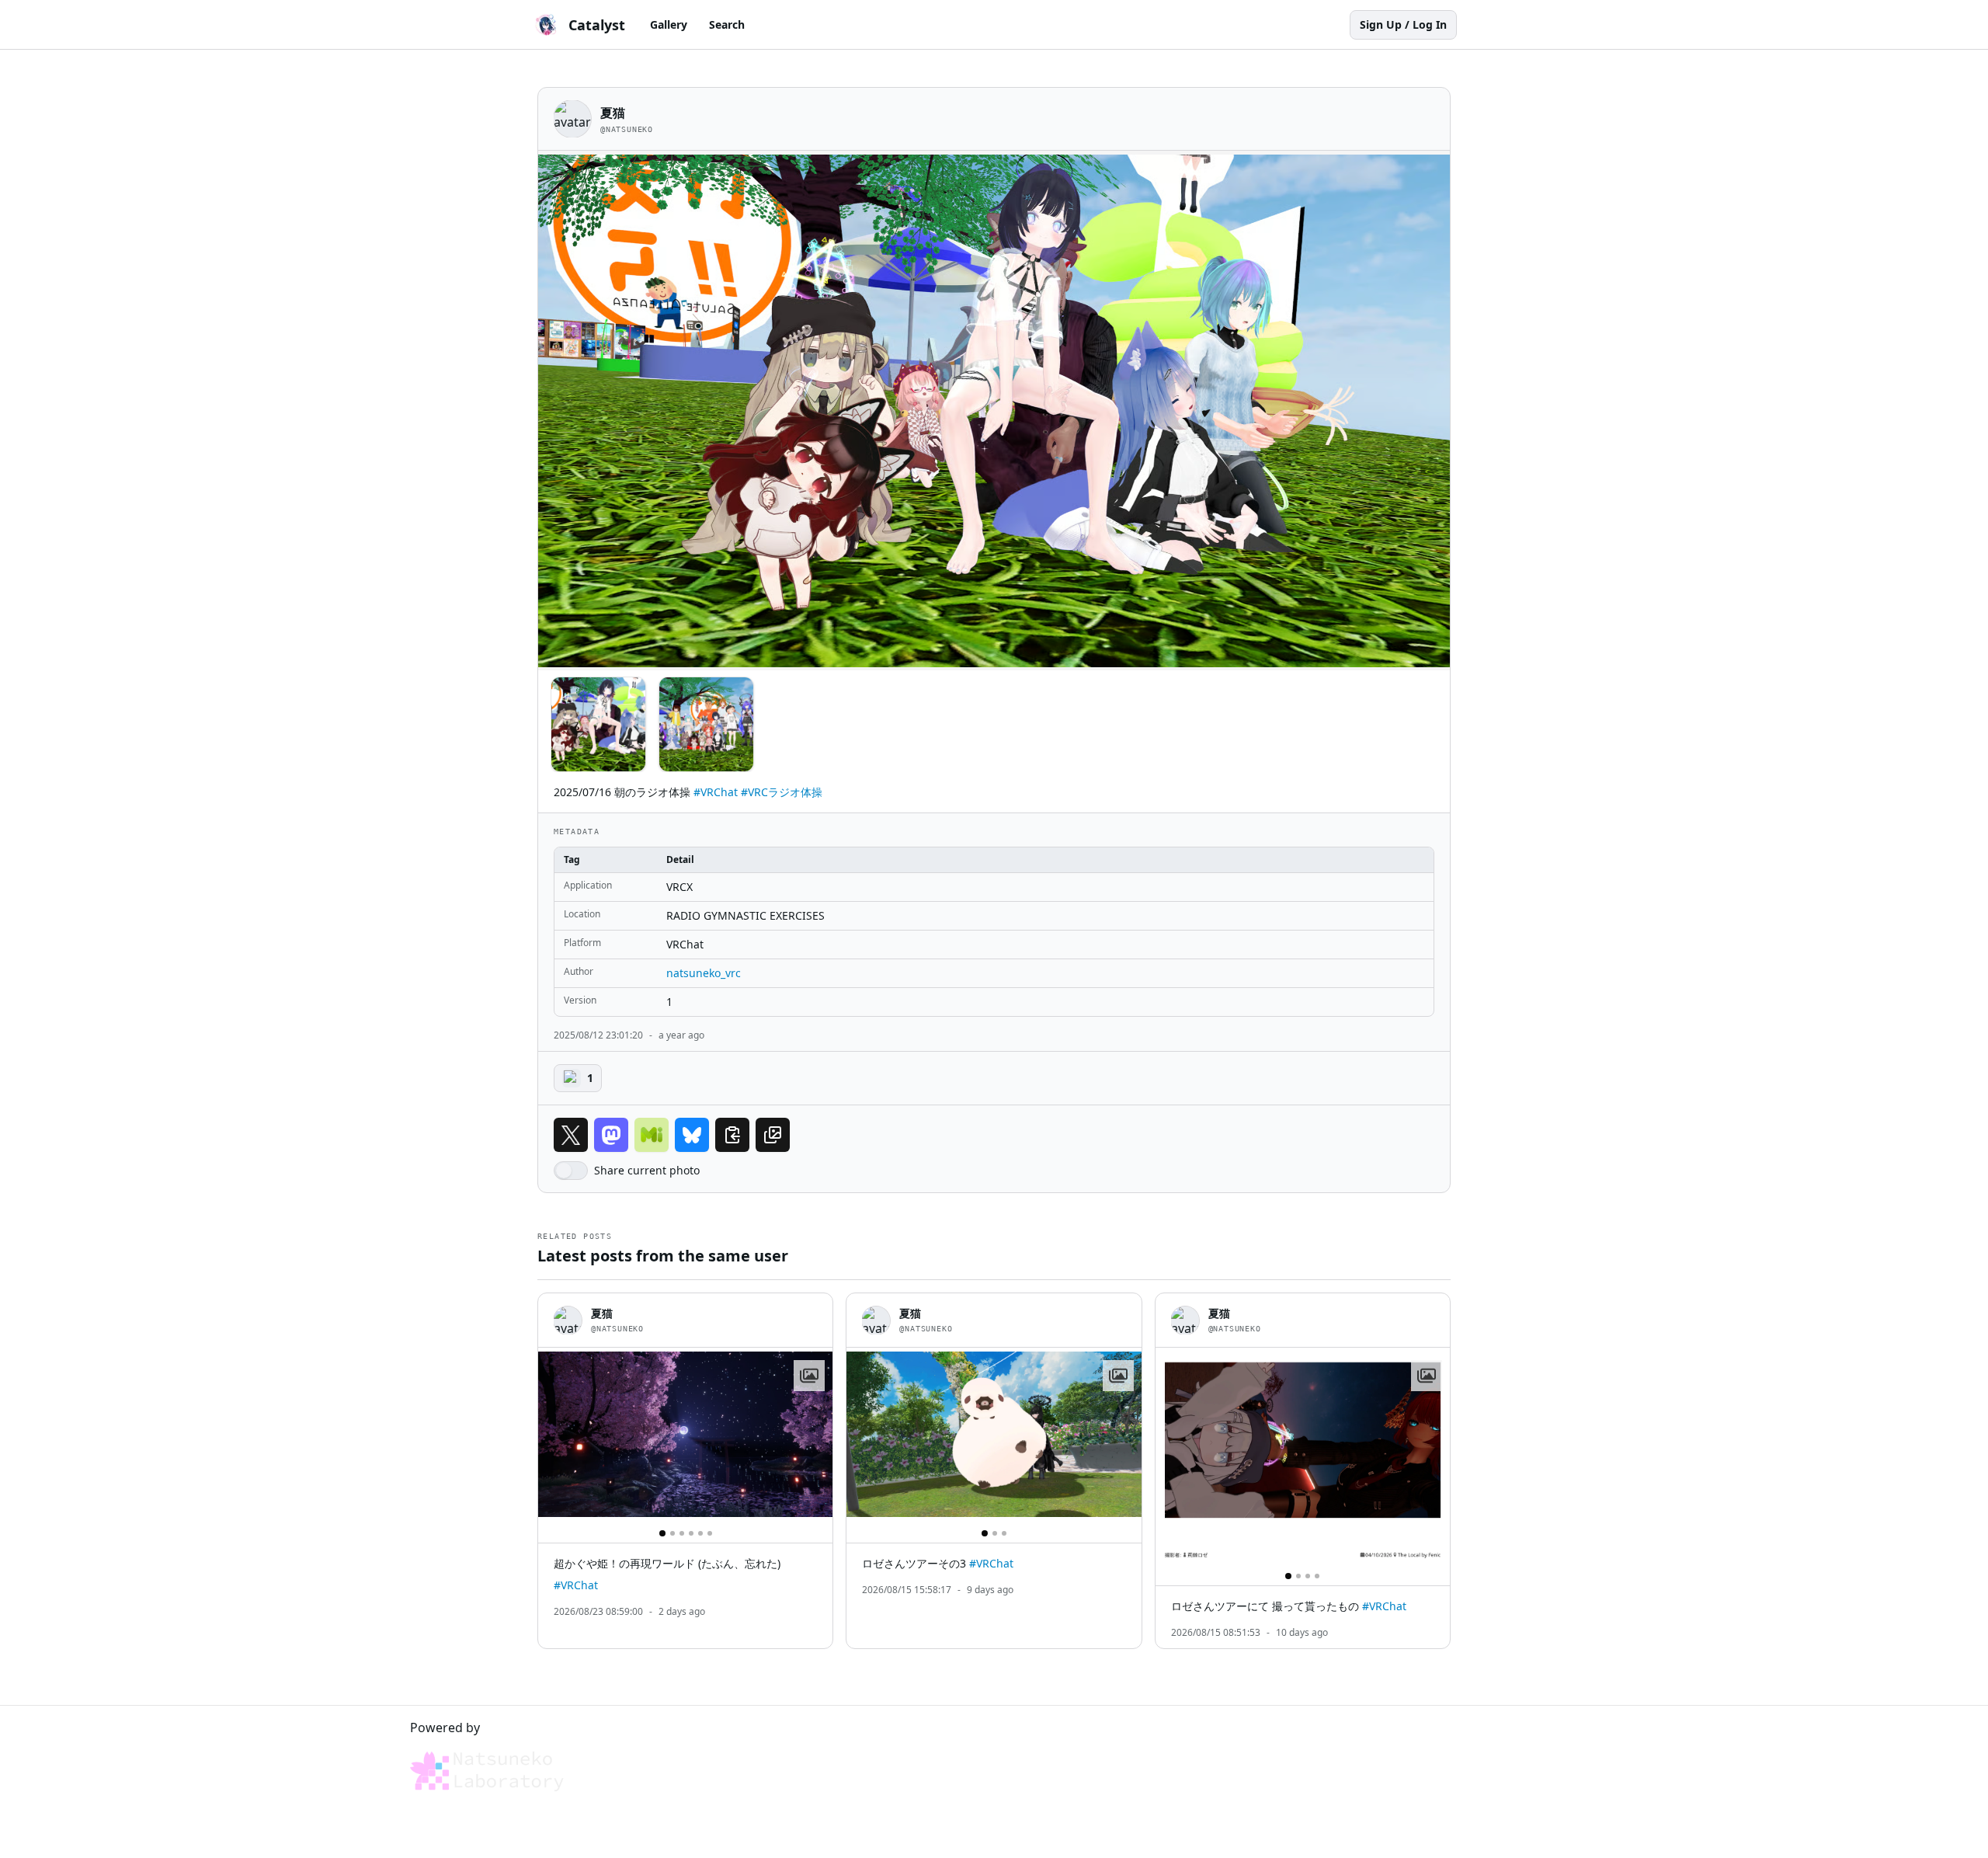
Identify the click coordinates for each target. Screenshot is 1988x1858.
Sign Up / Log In (1403, 24)
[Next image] (814, 1435)
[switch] (571, 1171)
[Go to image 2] (673, 1533)
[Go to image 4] (691, 1533)
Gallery (669, 24)
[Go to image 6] (710, 1533)
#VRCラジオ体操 (782, 792)
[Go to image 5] (700, 1533)
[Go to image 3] (682, 1533)
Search (727, 24)
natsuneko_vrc (704, 973)
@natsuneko (627, 129)
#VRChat (716, 792)
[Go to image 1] (662, 1533)
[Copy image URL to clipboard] (773, 1135)
